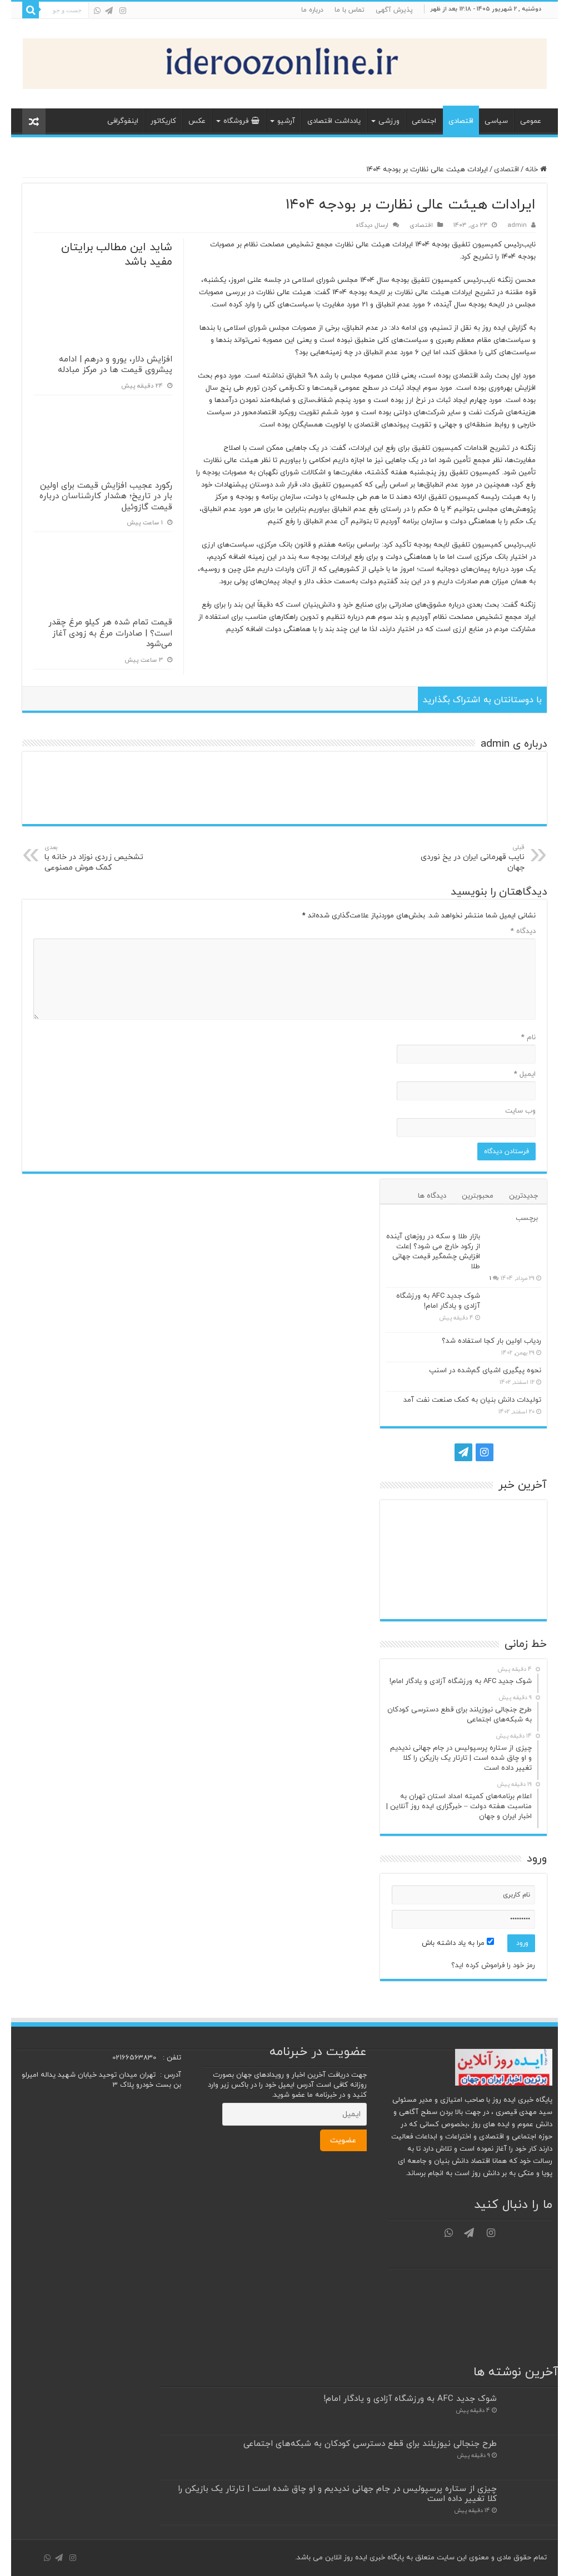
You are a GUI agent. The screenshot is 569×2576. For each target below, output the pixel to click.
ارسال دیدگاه (372, 225)
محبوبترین (478, 1196)
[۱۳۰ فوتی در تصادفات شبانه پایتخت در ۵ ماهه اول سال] (411, 1595)
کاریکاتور (163, 121)
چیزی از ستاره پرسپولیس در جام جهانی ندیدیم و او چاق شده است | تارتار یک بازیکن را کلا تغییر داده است (337, 2494)
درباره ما (312, 10)
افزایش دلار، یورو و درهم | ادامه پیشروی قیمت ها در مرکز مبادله (115, 365)
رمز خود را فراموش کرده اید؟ (493, 1965)
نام (528, 1038)
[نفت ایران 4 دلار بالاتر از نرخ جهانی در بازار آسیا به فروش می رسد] (515, 1595)
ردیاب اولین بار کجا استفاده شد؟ (491, 1341)
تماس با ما (350, 10)
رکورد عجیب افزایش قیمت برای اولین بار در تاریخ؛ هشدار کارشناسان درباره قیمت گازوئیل (106, 497)
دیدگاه (523, 931)
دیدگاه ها (432, 1196)
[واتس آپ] (97, 11)
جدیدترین (523, 1196)
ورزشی (389, 121)
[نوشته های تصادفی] (34, 121)
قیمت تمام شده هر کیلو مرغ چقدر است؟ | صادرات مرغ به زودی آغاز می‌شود (110, 633)
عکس (197, 121)
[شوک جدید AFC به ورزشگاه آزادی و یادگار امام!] (513, 1310)
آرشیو (286, 121)
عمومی (531, 121)
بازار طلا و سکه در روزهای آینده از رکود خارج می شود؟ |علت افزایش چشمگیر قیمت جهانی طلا (433, 1252)
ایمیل (525, 1074)
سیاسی (496, 121)
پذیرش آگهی (394, 10)
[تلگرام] (109, 11)
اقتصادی (461, 121)
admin (517, 225)
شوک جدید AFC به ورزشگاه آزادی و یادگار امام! (438, 1301)
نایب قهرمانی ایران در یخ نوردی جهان (473, 858)
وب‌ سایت (520, 1111)
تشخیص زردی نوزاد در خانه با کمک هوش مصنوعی (94, 858)
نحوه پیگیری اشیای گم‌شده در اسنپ (485, 1371)
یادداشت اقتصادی (334, 121)
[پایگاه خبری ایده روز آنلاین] (285, 61)
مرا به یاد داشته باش (454, 1943)
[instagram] (123, 11)
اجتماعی (424, 121)
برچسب (527, 1218)
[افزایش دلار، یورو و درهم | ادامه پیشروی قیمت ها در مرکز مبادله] (463, 1559)
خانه (533, 170)
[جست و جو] (31, 10)
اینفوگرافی (123, 121)
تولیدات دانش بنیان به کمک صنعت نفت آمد (472, 1400)
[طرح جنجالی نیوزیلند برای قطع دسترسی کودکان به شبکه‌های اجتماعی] (463, 1523)
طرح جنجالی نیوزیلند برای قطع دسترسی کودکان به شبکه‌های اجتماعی (370, 2444)
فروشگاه (236, 121)
